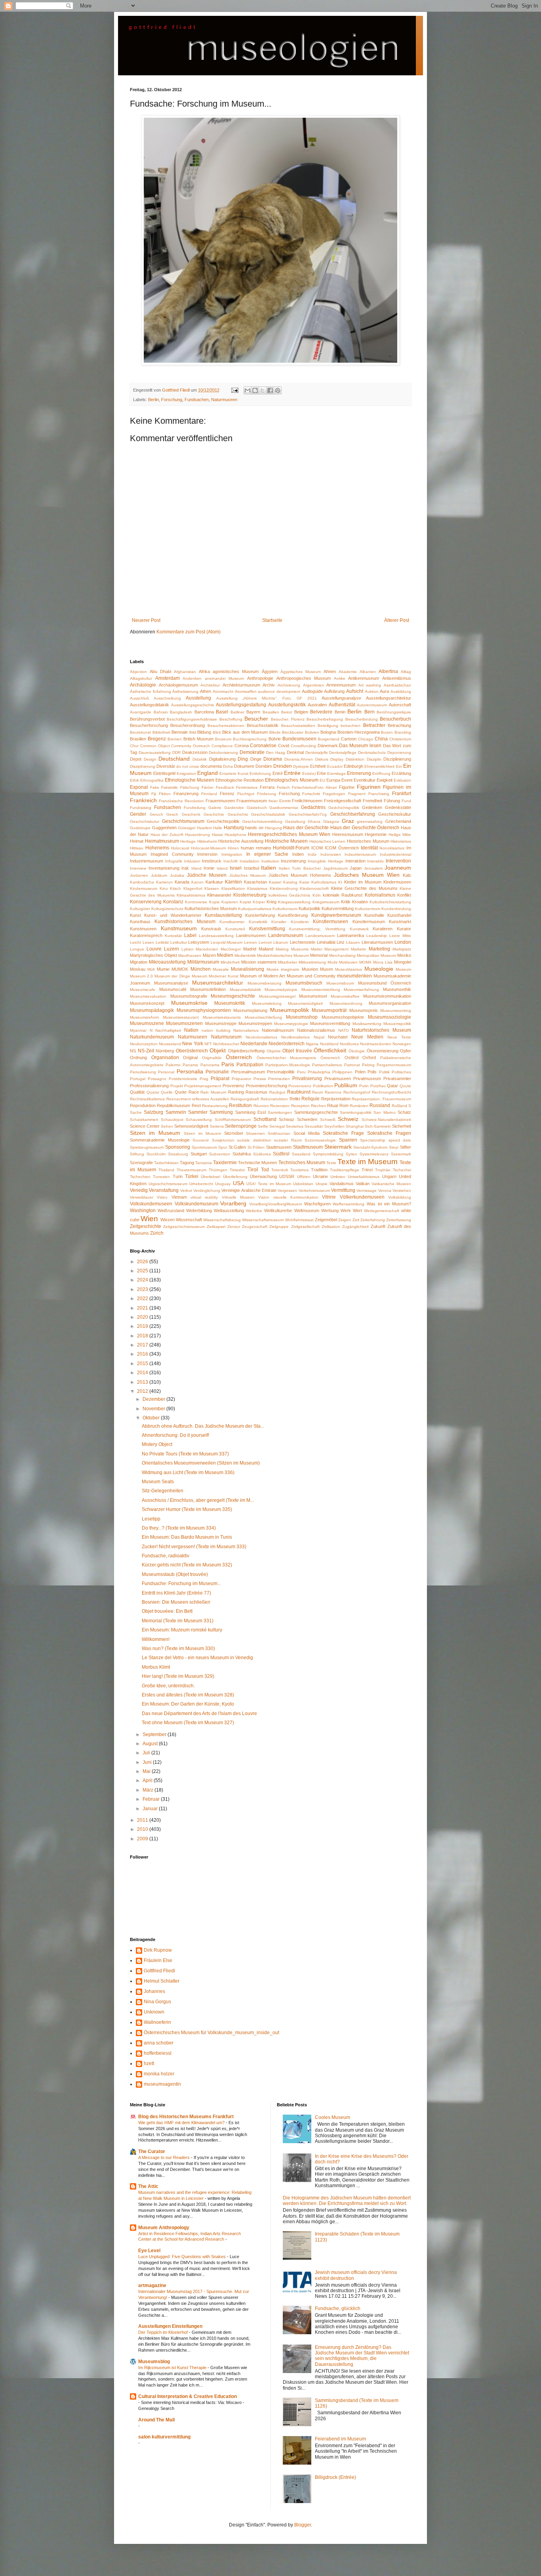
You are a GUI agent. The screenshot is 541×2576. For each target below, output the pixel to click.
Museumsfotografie (189, 996)
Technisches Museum (302, 1163)
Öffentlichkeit (330, 1050)
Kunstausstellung (223, 915)
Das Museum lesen (360, 746)
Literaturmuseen (377, 942)
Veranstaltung (164, 1190)
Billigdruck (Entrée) (335, 2477)
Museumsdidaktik (245, 990)
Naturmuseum (226, 1037)
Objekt (218, 1050)
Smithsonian (279, 1133)
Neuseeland (170, 1044)
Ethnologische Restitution (240, 780)
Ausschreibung (167, 698)
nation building (216, 1030)
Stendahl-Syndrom (370, 1147)
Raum (317, 1092)
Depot (136, 759)
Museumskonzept (147, 1003)
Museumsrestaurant (181, 1017)
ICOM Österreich (342, 848)
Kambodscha (142, 882)
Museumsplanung (250, 1010)
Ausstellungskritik (287, 705)
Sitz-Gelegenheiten (163, 1491)
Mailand (266, 949)
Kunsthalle (374, 915)
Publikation (323, 1086)
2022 (143, 1299)
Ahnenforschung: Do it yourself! (175, 1435)
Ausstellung (198, 698)
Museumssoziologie (390, 1017)
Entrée (292, 773)
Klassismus (257, 888)
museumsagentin (162, 2084)
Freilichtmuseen (307, 801)
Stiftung (137, 1154)
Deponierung (399, 753)
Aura (384, 691)
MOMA (365, 962)
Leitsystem (199, 942)
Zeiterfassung (399, 1220)
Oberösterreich (192, 1051)
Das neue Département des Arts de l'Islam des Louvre (199, 1714)
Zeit (356, 1220)
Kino (164, 888)
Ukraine (320, 1176)
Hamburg (234, 828)
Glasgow (331, 821)
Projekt (177, 1086)
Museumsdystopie (281, 990)
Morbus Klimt (156, 1667)
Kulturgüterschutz (167, 909)
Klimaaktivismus (191, 895)
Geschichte (214, 814)
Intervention (398, 861)
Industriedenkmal (395, 854)
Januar (151, 1809)
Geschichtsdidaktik (268, 814)
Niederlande (254, 1044)
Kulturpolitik (310, 908)
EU (322, 780)
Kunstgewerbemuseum (336, 915)
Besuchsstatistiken (298, 726)
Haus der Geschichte (306, 828)
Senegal (277, 1126)
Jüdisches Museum (248, 875)
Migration (139, 962)
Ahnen (330, 671)
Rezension (280, 1106)
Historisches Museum (368, 841)
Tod (265, 1170)
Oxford (369, 1058)
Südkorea (262, 1154)
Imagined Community (172, 854)
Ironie (209, 868)
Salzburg (153, 1112)
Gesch (172, 814)
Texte (331, 1163)
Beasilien (271, 712)
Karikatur (214, 882)
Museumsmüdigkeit (305, 1003)
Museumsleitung (267, 1003)
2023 (143, 1289)
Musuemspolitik (397, 1024)
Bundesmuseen (299, 739)
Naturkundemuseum (152, 1037)
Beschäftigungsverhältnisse (192, 719)
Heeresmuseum (348, 834)
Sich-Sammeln (378, 1126)
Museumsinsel (313, 996)
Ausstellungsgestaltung (241, 705)
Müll (151, 969)
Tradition (319, 1170)
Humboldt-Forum (291, 848)
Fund (406, 801)
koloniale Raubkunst (343, 895)
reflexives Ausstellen (211, 1099)
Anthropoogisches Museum (304, 678)
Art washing (370, 685)
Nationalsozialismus (316, 1030)
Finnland (209, 794)
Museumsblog (154, 2362)
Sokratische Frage (343, 1133)
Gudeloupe (140, 828)
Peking (368, 1065)
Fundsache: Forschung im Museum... (181, 1583)
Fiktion (165, 794)
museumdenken (354, 976)
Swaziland (301, 1154)
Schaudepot (172, 1120)
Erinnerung (359, 773)
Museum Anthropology (164, 2228)
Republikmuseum (173, 1105)
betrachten (351, 726)
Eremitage (336, 774)
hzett (149, 2063)
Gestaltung (295, 821)
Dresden (283, 766)
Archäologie (143, 685)
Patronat (352, 1065)
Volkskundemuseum (196, 1204)
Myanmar (138, 1030)
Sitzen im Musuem (202, 1133)
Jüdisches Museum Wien (367, 875)
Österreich (239, 1057)
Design (150, 759)
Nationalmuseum (278, 1030)
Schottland (265, 1119)
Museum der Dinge (172, 976)
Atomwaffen (246, 691)
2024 (143, 1280)
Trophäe (383, 1170)
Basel (222, 712)
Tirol (252, 1169)
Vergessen (287, 1190)
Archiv (269, 685)
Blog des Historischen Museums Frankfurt (186, 2117)
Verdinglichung (207, 1190)
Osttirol (351, 1058)
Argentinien (313, 685)
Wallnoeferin (157, 2022)
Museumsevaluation (148, 996)
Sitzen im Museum (155, 1133)
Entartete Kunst (234, 774)
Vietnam (179, 1197)
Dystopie (301, 766)
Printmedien (279, 1079)
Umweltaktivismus (364, 1177)
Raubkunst (299, 1092)
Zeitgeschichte (146, 1226)
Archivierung (289, 685)
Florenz (227, 794)
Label (190, 935)
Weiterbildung (199, 1211)
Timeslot (237, 1170)
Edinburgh (353, 766)
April (148, 1780)
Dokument (244, 766)
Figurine (347, 787)
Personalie (217, 1072)
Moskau (138, 969)
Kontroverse (196, 902)
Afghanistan (185, 672)
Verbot (186, 1190)
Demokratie (252, 752)
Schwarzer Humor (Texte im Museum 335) (187, 1509)
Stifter (406, 1147)
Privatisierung (307, 1079)
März (149, 1790)
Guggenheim (164, 828)
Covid (284, 746)
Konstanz (173, 902)
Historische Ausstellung (241, 841)
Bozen (387, 732)
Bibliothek (161, 732)
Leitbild (162, 942)
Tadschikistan (166, 1163)
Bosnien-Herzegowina (359, 732)
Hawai (217, 835)
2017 (143, 1345)
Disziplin (374, 759)
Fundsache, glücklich (338, 2308)
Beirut (287, 712)
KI (340, 882)
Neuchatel (338, 1037)
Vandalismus (342, 1184)
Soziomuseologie (320, 1140)
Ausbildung (401, 691)
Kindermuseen (397, 882)
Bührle (275, 739)
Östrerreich (330, 1058)
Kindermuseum (144, 888)
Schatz (404, 1112)
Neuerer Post (146, 620)
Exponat (139, 787)
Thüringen (218, 1170)
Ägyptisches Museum (301, 672)
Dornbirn (264, 766)
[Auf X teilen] (263, 390)
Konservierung (146, 902)
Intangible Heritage (326, 861)
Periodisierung (143, 1072)
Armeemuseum (341, 685)
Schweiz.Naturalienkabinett (386, 1120)
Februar (152, 1799)
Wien (149, 1219)
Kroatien (360, 902)
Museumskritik (230, 1003)
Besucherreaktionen (226, 726)
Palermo (173, 1065)
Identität (369, 848)
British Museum (198, 739)
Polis (372, 1072)
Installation (250, 861)
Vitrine (329, 1197)
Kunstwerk (359, 929)
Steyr (394, 1147)
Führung (392, 801)
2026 (143, 1262)
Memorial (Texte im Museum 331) (178, 1621)
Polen (360, 1072)
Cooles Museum (332, 2117)
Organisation (165, 1058)
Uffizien (304, 1177)
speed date (400, 1140)
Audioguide (312, 691)
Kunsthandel (399, 915)
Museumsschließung (263, 1017)
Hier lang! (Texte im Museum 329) (178, 1676)
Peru (301, 1072)
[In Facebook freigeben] (270, 390)
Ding (243, 759)
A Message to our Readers (165, 2157)
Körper (259, 902)
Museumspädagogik (152, 1010)
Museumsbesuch (304, 983)
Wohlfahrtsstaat (299, 1220)
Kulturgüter (140, 909)
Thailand (166, 1170)
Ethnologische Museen (190, 780)
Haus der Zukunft (167, 835)
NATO (344, 1030)
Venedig (139, 1190)
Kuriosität (173, 936)
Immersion (207, 854)
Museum (403, 969)
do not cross (188, 766)
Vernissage (367, 1190)
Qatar (392, 1086)
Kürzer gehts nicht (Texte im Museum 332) (187, 1565)
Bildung (204, 732)
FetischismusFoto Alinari (314, 787)
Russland (380, 1105)
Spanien (348, 1140)
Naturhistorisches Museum (381, 1030)
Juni (148, 1762)
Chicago (366, 739)
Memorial (319, 955)
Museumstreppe (221, 1023)
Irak (185, 868)
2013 (143, 1382)
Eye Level (149, 2251)
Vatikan (363, 1184)
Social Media (307, 1133)
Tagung (187, 1163)
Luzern (171, 949)
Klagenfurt (193, 888)
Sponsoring (178, 1147)
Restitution (240, 1105)
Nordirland (329, 1044)
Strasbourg (178, 1154)
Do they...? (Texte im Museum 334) (179, 1528)
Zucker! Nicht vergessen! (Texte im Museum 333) (194, 1547)
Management (336, 949)
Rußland (399, 1106)
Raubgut (277, 1092)
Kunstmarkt (400, 922)
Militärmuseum (203, 962)
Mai (147, 1771)
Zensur (234, 1227)
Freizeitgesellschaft (343, 801)
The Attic (148, 2186)
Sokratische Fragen (389, 1133)
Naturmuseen (224, 400)
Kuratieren (383, 929)
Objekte (274, 1051)
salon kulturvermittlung (164, 2437)
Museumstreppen (255, 1023)
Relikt (295, 1099)
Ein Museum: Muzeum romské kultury (182, 1630)
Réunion (261, 1106)
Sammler (198, 1112)
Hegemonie (376, 834)
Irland (196, 868)
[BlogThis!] (255, 390)
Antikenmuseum (364, 678)
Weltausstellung (229, 1211)
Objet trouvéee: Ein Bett (167, 1611)
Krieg (271, 902)
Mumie (163, 969)
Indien (298, 854)
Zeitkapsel (216, 1227)
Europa (333, 780)
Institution (270, 861)
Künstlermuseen (331, 922)
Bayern (253, 712)
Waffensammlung (349, 1204)
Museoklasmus (349, 969)
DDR (176, 753)
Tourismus (299, 1170)
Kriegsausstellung (294, 902)
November (154, 1409)
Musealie (221, 969)
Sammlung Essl (250, 1112)
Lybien (188, 949)
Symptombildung (328, 1154)
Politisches (401, 1072)
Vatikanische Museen (391, 1184)
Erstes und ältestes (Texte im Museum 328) (188, 1695)
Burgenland (329, 739)
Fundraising (141, 808)
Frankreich (143, 800)
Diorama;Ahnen (299, 759)
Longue (137, 949)
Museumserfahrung (361, 990)
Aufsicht (355, 691)
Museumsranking (396, 1011)
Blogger (303, 2525)
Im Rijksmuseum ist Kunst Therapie (173, 2368)
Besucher (256, 719)
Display (337, 759)
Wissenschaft (189, 1220)
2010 (143, 1829)
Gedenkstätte (398, 807)
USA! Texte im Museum (269, 1184)
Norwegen (402, 1044)
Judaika (177, 875)
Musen (327, 969)
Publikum (346, 1085)
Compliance (222, 746)
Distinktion (355, 759)
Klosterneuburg (250, 895)
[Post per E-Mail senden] (234, 390)
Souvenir (201, 1140)
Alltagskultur (141, 678)
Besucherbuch (395, 719)
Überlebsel (210, 1177)
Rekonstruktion (274, 1099)
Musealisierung (248, 969)
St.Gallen (237, 1147)
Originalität (212, 1058)
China (381, 739)
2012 (143, 1391)
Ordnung (138, 1058)
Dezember (154, 1399)
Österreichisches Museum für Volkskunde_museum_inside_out (211, 2033)
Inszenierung (293, 861)
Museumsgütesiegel (277, 996)
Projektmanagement (203, 1086)
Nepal (319, 1037)
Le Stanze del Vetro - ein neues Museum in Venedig (197, 1658)
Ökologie (357, 1051)
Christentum (400, 739)
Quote (181, 1092)
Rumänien (359, 1106)
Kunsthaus (140, 922)
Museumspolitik (290, 1010)
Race (194, 1092)
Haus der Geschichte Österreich (365, 828)
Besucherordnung (188, 725)
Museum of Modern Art (262, 976)
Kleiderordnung (284, 888)
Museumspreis (364, 1010)
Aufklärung (334, 691)
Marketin (359, 949)
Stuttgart (199, 1154)
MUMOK (180, 969)
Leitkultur (179, 942)
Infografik (174, 861)
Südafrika (242, 1154)
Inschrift (230, 861)
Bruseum (223, 739)
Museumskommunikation (387, 996)
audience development (279, 691)
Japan (356, 868)
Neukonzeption (144, 1044)
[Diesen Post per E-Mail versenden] (248, 390)
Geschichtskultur (395, 814)
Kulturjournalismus (255, 909)
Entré (278, 773)
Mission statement (259, 962)
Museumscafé (173, 989)
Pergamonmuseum (394, 1065)
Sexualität (314, 1126)
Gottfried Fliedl (159, 1971)
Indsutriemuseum (360, 854)
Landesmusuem (320, 936)
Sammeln (176, 1112)
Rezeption (300, 1106)
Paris (228, 1064)
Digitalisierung (222, 759)
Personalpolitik (281, 1072)
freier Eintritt (280, 801)
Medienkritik (245, 955)
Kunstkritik (258, 922)
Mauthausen (190, 955)
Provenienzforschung (267, 1086)
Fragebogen (334, 794)
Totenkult (280, 1170)
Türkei (192, 1176)
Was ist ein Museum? (389, 1204)
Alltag (406, 672)
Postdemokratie (183, 1079)
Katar (304, 882)
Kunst (135, 915)
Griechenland (398, 821)
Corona (242, 746)
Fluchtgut (246, 794)
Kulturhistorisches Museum (211, 908)
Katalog (290, 882)
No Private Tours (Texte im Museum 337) (185, 1454)
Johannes (154, 1991)
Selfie (263, 1126)
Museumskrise (189, 1003)
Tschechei (402, 1170)
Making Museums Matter (299, 949)
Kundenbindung (396, 909)
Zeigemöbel (326, 1220)
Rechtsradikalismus (147, 1099)
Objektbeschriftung (246, 1051)
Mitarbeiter (288, 962)
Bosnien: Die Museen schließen (176, 1602)
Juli (147, 1753)
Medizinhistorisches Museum (283, 955)
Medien (225, 955)
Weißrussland (171, 1211)
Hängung (273, 828)
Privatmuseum (367, 1079)
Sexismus (295, 1126)
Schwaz (287, 1119)
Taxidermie (225, 1163)
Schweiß (328, 1120)
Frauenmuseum (252, 801)
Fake (155, 787)
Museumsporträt (329, 1010)
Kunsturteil (235, 929)
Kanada (182, 882)
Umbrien (338, 1177)
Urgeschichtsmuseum (168, 1184)
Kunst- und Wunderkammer (173, 915)
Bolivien (312, 732)
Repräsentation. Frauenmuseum (381, 1099)
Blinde (275, 732)
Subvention (220, 1154)
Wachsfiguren (317, 1204)
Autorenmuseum (372, 705)
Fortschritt (311, 794)
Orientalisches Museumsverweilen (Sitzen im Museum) (201, 1463)
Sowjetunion (223, 1140)
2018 (143, 1336)
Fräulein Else (158, 1960)
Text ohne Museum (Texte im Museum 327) (188, 1723)
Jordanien (139, 875)
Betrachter (374, 725)
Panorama (210, 1065)
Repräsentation (336, 1099)
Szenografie (141, 1163)
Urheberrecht (201, 1184)
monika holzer (159, 2074)
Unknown (154, 2012)
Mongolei (403, 962)
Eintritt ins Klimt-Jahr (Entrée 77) (176, 1593)
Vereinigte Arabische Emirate (249, 1190)
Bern (370, 712)
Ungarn (389, 1176)
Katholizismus (324, 882)
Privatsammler (397, 1079)
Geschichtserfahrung (353, 814)
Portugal (138, 1079)
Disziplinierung (397, 759)
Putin (364, 1086)
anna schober (159, 2043)
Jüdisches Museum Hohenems (300, 875)
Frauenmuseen (220, 801)
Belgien (301, 712)
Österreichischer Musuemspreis (287, 1058)
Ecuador (335, 766)
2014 (143, 1373)
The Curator (152, 2151)
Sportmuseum (204, 1147)
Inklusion (192, 861)
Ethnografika (152, 780)
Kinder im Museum (363, 882)
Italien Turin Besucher (300, 868)
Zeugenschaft (255, 1227)
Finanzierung (186, 794)
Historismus (401, 841)
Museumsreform (144, 1017)
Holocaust (180, 848)
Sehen (167, 1126)
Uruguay (223, 1184)
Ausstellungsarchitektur (389, 698)
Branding (403, 732)
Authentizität (342, 705)
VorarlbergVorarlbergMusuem (275, 1204)
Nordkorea (349, 1044)
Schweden (307, 1119)
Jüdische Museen (207, 875)
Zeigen (345, 1220)
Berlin (153, 400)
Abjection (138, 672)
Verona (385, 1190)
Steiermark (338, 1147)
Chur (134, 746)
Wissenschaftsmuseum (263, 1220)
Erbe (321, 773)
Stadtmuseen (279, 1147)
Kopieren (230, 902)
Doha (228, 766)
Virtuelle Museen (238, 1197)
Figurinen (369, 787)
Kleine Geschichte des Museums (364, 888)
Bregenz (157, 739)
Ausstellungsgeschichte (193, 705)
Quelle (167, 1092)
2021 (143, 1308)
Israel (236, 868)
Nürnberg (165, 1051)
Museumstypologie (291, 1024)
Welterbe (254, 1211)
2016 (143, 1354)
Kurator (404, 929)
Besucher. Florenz (288, 719)
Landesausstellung (216, 936)
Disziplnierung (143, 766)
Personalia (190, 1071)
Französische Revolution (181, 801)
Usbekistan (303, 1184)
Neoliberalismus (295, 1037)
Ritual (332, 1105)
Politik (384, 1072)
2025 (143, 1271)
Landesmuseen (251, 935)
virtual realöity (204, 1197)
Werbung (330, 1211)
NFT (208, 1044)
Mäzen (209, 955)
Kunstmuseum (179, 928)
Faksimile (170, 787)
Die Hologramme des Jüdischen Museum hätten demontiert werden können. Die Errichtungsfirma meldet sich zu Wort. (347, 2201)
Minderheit (230, 962)
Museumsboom (340, 983)
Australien (317, 705)
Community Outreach (190, 746)
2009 (143, 1839)
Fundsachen (197, 400)
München (201, 969)
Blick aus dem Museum (245, 732)
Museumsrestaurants (222, 1017)
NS (133, 1051)
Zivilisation (331, 1227)
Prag (204, 1079)
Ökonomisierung (383, 1051)
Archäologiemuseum (178, 685)
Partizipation (250, 1065)
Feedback (225, 787)
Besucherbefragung (325, 719)
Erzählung (401, 773)
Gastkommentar (284, 808)
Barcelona (204, 712)
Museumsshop (302, 1017)
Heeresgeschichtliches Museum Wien (289, 834)
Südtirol (281, 1154)
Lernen (250, 942)
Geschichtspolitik (223, 821)
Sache (136, 1112)
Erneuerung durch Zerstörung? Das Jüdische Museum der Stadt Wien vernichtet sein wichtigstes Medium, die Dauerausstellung (362, 2356)
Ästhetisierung (185, 691)
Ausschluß (139, 698)
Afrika (204, 671)
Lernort (265, 942)
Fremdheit (372, 801)
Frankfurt (402, 794)
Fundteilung (195, 808)
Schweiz (348, 1119)
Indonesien (331, 854)
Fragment (357, 794)
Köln (317, 895)
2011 (143, 1820)
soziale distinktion (254, 1140)
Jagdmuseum (335, 868)
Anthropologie (260, 678)
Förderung (267, 794)
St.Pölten (256, 1147)
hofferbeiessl (158, 2053)
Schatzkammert (144, 1120)
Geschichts (238, 814)
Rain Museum (213, 1092)
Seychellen (334, 1126)
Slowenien (255, 1133)
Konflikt (404, 895)
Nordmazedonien (376, 1044)
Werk (346, 1211)
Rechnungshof (357, 1092)
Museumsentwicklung (321, 990)
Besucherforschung (149, 725)
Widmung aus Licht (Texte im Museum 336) (188, 1473)
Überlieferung (235, 1177)
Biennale (180, 732)
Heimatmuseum (162, 841)
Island (222, 868)
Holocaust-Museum (208, 848)
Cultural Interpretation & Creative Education (188, 2396)
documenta (211, 766)
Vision (264, 1197)
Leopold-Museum (227, 942)
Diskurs (322, 759)
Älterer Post (397, 620)
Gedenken (372, 807)
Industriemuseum (147, 861)
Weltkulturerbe (278, 1211)
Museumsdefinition (208, 989)
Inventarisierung (164, 868)
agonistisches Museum (236, 671)
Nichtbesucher (226, 1044)
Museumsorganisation (390, 1003)
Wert (357, 1211)
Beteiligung (328, 726)
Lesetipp (151, 1519)
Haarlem (204, 828)
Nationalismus (246, 1030)
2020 (143, 1317)
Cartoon (349, 739)
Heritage (188, 841)
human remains (256, 848)
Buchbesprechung (250, 739)
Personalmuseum (248, 1072)
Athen (206, 691)
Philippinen (342, 1072)
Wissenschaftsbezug (222, 1220)
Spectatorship (373, 1140)
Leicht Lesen (142, 942)
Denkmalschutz (372, 753)
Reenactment (179, 1099)
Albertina (388, 671)
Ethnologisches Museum (291, 780)
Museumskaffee (345, 996)
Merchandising (342, 955)
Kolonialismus (380, 895)
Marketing (379, 949)
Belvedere (321, 712)
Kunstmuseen (143, 929)
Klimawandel (219, 895)
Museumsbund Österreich (385, 983)
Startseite (272, 620)
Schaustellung (199, 1120)
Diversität (166, 766)
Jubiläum (159, 875)
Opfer (406, 1051)
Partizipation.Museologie (288, 1065)
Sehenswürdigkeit (191, 1126)
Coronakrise (263, 746)
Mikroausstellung (167, 962)
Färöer (208, 787)
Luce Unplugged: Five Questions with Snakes (183, 2257)
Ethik (134, 780)
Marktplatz (402, 949)
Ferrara (267, 787)
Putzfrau (378, 1086)
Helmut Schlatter (162, 1981)
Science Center (145, 1126)
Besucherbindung (362, 719)
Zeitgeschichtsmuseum (184, 1227)
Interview (138, 868)
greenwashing (370, 821)
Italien (269, 868)
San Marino (384, 1112)
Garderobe (234, 808)
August (151, 1744)
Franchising (379, 794)
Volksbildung (400, 1197)
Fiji (154, 794)
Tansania (204, 1163)
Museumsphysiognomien (204, 1010)
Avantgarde (141, 712)
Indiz (312, 854)
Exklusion (402, 780)
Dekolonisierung (223, 753)
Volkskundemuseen (151, 1204)
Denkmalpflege (343, 753)
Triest (367, 1170)
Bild (193, 732)
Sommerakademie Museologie (160, 1140)
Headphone (235, 835)
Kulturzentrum (368, 909)
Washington (143, 1211)
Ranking (236, 1092)
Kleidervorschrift (314, 888)
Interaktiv (375, 861)
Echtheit (318, 766)
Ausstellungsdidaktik (150, 705)
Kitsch (175, 888)
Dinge (256, 759)
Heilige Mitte (400, 835)
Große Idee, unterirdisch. (168, 1686)
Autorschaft (400, 705)
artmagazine (152, 2285)
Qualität (137, 1092)
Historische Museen (287, 841)
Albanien (368, 672)
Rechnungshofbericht (391, 1092)
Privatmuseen (338, 1079)
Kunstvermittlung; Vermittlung (317, 929)
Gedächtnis (313, 807)
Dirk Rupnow (158, 1950)
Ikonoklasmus (392, 848)
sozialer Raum (288, 1140)
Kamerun (164, 882)
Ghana (314, 821)
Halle (218, 828)
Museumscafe (143, 990)
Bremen (175, 739)
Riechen (318, 1106)
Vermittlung (343, 1190)
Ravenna (333, 1092)
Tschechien (140, 1177)
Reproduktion (143, 1105)
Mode (333, 962)
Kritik (346, 902)
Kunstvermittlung (267, 929)
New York (192, 1044)
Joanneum (398, 868)
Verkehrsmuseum (314, 1190)
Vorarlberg (233, 1203)
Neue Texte (399, 1037)
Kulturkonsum (285, 909)
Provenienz (233, 1086)
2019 (143, 1326)
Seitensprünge (241, 1126)
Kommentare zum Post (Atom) (189, 632)
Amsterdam (168, 678)
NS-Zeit (146, 1051)
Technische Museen (257, 1163)
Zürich (157, 1233)
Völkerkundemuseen (362, 1197)
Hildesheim (207, 841)
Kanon (197, 882)
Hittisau (137, 848)
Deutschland (174, 759)
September (155, 1735)
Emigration (186, 774)
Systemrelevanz (374, 1154)
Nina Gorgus (157, 2002)
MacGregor (231, 949)
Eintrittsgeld (164, 773)
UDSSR (287, 1176)
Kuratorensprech (146, 935)
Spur (223, 1147)
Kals (407, 875)
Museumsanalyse (171, 983)
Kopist (245, 902)
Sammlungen (280, 1112)
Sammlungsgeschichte (316, 1112)
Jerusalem (373, 868)
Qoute (405, 1086)
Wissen (168, 1220)
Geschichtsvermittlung (262, 821)
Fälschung (190, 787)
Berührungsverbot (147, 719)
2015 (143, 1364)
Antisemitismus (397, 678)
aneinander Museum (225, 678)
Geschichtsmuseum (183, 821)
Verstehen (402, 1190)
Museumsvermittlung (330, 1023)
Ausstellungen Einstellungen (170, 2326)
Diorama (273, 759)
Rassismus (256, 1092)
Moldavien (348, 962)
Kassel (275, 882)
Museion (310, 969)
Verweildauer (142, 1197)
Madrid (250, 949)
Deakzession (195, 752)
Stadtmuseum (308, 1147)
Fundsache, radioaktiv (166, 1556)
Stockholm (156, 1154)
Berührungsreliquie (394, 712)
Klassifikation (233, 888)
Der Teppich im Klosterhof (164, 2332)
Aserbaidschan (397, 685)
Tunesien (161, 1177)
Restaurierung (215, 1106)
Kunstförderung (293, 915)
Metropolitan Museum (376, 955)
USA (238, 1183)
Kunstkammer (232, 922)
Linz (341, 942)
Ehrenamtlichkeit (379, 766)
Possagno (157, 1079)
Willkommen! (156, 1639)
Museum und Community (311, 976)
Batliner (237, 712)
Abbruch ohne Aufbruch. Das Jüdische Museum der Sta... (203, 1426)
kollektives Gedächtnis (289, 895)
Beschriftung (231, 719)
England (208, 773)
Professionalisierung (149, 1086)
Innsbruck (212, 861)
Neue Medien (367, 1037)
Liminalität (326, 942)
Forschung (172, 400)
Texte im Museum (368, 1162)
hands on (254, 828)
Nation (191, 1030)
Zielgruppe (279, 1227)
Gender (138, 814)
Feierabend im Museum (340, 2439)
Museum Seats (158, 1482)
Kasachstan (255, 882)
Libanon (281, 942)
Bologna (328, 732)
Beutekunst (140, 732)
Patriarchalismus (327, 1065)
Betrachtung (399, 725)
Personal (166, 1072)
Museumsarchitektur (218, 983)
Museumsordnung (346, 1003)
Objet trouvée (297, 1051)
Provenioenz (300, 1086)
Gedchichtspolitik (344, 808)
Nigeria (312, 1044)
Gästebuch (257, 808)
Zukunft (378, 1226)
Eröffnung (381, 774)
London (403, 942)
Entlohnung (260, 774)
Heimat (137, 841)
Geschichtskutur (145, 821)
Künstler (279, 922)
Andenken (192, 678)
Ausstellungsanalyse (341, 698)
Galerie (215, 808)
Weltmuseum (307, 1211)
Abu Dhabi (160, 671)
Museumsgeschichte (233, 996)
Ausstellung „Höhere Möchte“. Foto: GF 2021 (267, 698)
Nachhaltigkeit (168, 1030)
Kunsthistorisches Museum (185, 922)
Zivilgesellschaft (305, 1227)
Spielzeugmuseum (147, 1147)
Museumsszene (147, 1023)
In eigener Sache (268, 854)
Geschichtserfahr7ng (308, 814)
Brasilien (138, 739)
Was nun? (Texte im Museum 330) (178, 1648)
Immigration (232, 854)
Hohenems (157, 848)
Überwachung (263, 1176)
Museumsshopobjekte (343, 1017)
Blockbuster (293, 732)
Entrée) (309, 774)
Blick (217, 732)
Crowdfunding (303, 746)
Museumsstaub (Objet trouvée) (175, 1574)
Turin (178, 1176)
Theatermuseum (191, 1170)
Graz (348, 821)
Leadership (377, 936)
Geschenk (191, 814)
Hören (233, 848)
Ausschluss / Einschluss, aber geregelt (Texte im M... (198, 1500)
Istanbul (251, 868)
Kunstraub (211, 929)
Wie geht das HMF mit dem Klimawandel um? (182, 2123)
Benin (340, 712)
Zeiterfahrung (373, 1220)
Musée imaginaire (283, 969)
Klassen (212, 888)
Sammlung (221, 1112)
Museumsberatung (265, 983)
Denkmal (295, 752)
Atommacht (223, 691)
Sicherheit (402, 1126)
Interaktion (355, 861)
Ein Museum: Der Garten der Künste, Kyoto (188, 1704)
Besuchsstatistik (263, 725)
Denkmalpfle (317, 753)
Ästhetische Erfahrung (150, 691)
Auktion (372, 691)
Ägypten (270, 671)
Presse (260, 1079)
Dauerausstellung (155, 753)
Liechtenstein (303, 942)
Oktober (152, 1418)
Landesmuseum (286, 935)
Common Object (155, 746)
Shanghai (355, 1126)
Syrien (351, 1154)
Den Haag (276, 753)
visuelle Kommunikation (296, 1197)
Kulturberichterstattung (390, 902)
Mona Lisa (383, 962)
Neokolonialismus (261, 1037)
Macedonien (207, 949)
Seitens (217, 1126)
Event (347, 780)
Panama (190, 1065)
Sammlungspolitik (356, 1112)
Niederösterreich (287, 1044)
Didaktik (200, 759)
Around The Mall (156, 2420)
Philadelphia (319, 1072)
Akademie (348, 672)
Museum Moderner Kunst (215, 976)
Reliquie (311, 1099)
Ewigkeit (385, 780)
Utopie (322, 1184)
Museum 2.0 (141, 976)
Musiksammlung (367, 1024)
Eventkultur (365, 780)
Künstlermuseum (369, 922)
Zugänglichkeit (355, 1227)
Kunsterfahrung (260, 915)
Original (190, 1058)
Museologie (379, 969)
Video (162, 1197)
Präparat (220, 1079)
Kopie (214, 902)
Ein (399, 766)
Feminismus (247, 787)
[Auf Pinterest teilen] (278, 390)
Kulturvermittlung (338, 908)
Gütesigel (187, 828)
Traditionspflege (345, 1170)
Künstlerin (300, 922)
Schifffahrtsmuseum (233, 1120)
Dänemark (328, 746)
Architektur (210, 685)
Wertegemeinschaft (382, 1211)
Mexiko (404, 955)
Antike (340, 678)
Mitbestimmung (312, 962)
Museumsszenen (184, 1023)
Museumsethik (397, 989)
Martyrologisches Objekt (153, 955)
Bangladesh (181, 712)
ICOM (317, 848)
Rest (196, 1105)
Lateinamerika (351, 935)
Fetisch (283, 787)
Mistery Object (157, 1444)
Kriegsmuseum (326, 902)
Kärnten (233, 882)
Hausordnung (197, 835)
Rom (344, 1105)
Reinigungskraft (245, 1099)
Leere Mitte (400, 936)
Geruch (156, 814)
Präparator (241, 1079)
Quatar (153, 1092)
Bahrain (161, 712)
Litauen (353, 942)
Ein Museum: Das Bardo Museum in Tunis (187, 1537)
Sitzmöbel (233, 1133)
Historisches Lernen (328, 841)
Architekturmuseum (241, 685)
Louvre (154, 949)
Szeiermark (401, 1154)
